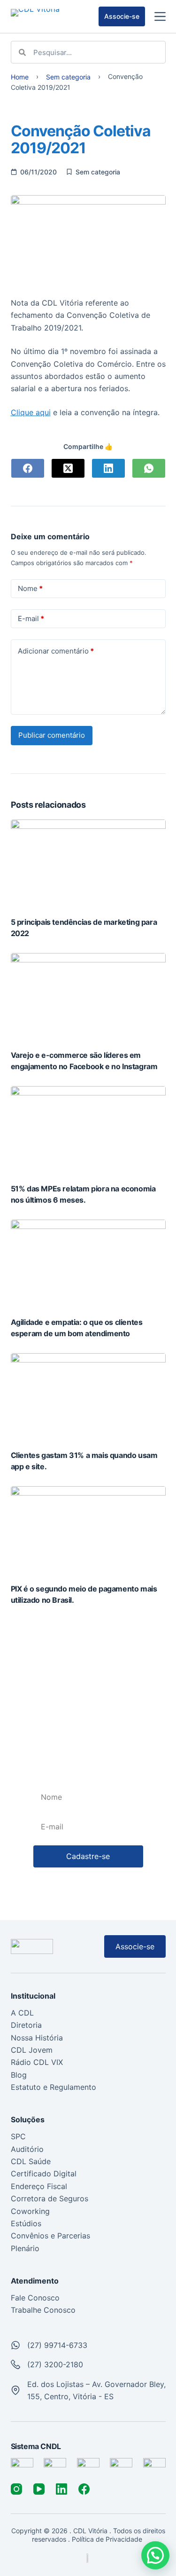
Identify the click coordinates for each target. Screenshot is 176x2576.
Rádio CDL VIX (37, 2062)
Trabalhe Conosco (43, 2310)
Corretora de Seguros (50, 2198)
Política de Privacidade (108, 2539)
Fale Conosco (35, 2298)
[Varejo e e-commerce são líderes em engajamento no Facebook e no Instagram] (88, 997)
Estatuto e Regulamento (54, 2087)
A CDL (22, 2013)
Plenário (25, 2248)
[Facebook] (28, 468)
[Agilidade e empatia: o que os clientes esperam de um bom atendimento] (88, 1263)
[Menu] (160, 16)
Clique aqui (31, 412)
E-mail (31, 618)
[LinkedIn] (108, 468)
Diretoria (26, 2025)
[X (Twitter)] (68, 468)
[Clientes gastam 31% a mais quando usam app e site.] (88, 1397)
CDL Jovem (32, 2050)
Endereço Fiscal (39, 2186)
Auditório (27, 2149)
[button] (155, 2555)
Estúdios (26, 2223)
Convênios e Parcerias (50, 2236)
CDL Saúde (31, 2161)
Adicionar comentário (56, 651)
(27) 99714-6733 (57, 2345)
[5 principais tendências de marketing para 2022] (88, 863)
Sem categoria (68, 77)
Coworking (30, 2211)
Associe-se (122, 16)
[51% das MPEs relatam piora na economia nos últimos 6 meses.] (88, 1130)
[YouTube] (39, 2489)
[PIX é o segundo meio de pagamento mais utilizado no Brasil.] (88, 1530)
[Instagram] (16, 2489)
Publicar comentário (52, 735)
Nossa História (37, 2038)
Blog (19, 2075)
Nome (30, 588)
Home (20, 77)
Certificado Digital (44, 2174)
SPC (18, 2136)
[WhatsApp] (149, 468)
